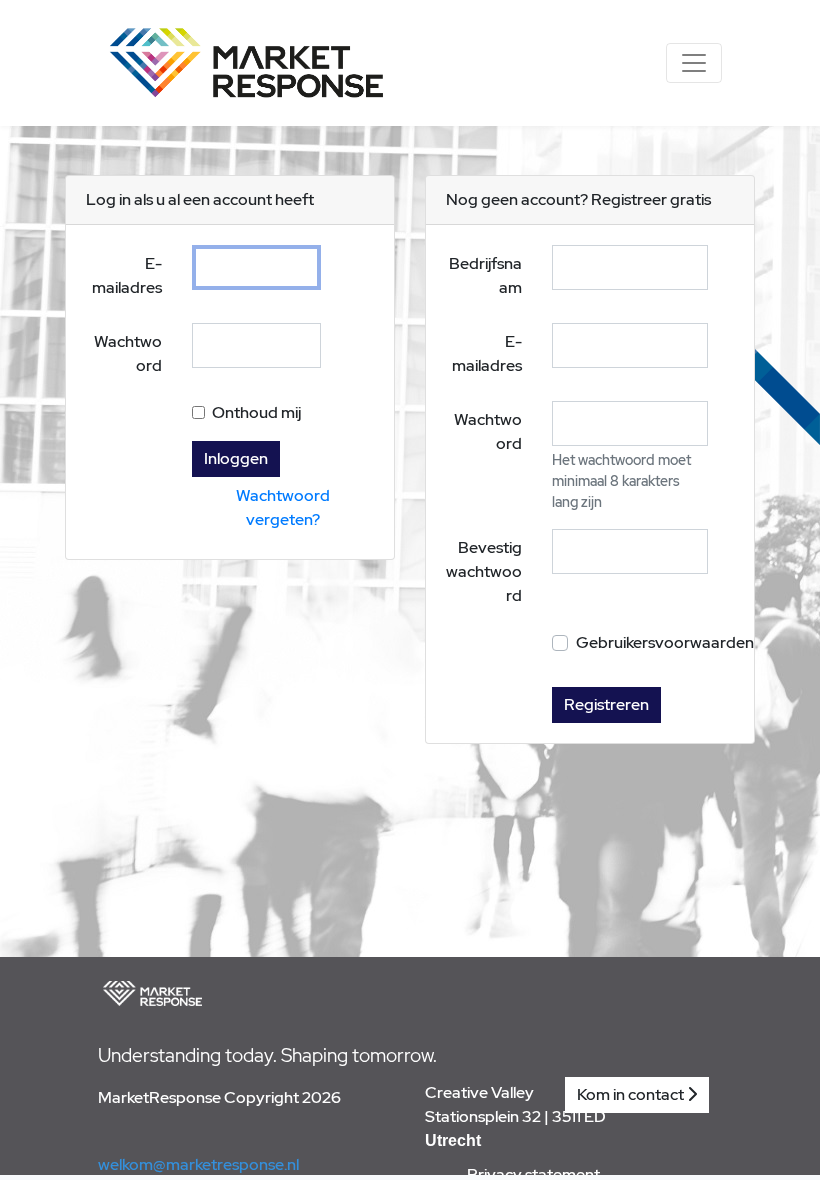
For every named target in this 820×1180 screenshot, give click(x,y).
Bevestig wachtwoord (484, 571)
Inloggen (236, 458)
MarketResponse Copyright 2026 (219, 1097)
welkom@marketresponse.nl (198, 1164)
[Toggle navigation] (694, 63)
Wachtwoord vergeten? (283, 507)
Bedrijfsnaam (485, 275)
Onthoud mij (256, 412)
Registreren (606, 704)
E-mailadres (127, 275)
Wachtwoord (128, 353)
